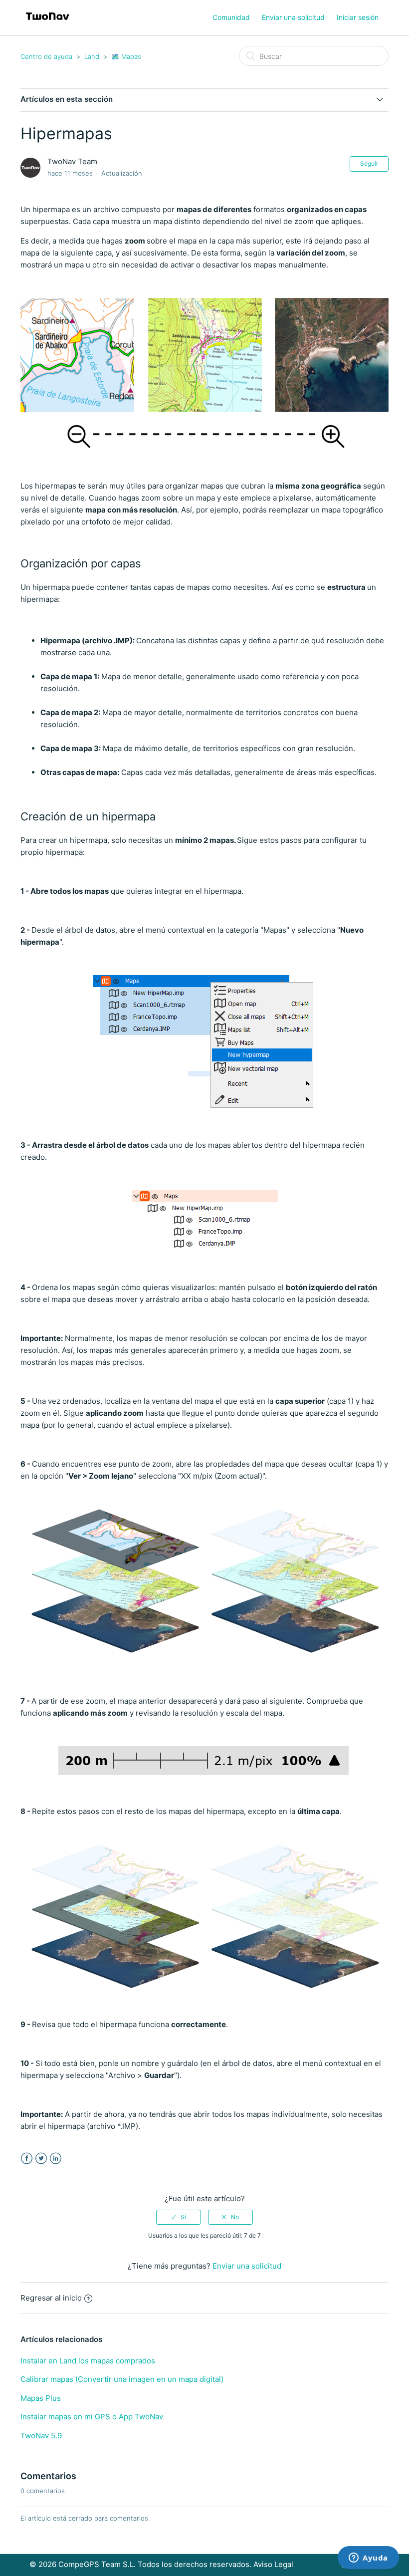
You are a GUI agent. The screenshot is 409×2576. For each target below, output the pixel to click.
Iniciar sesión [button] (358, 17)
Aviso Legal (273, 2564)
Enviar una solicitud (293, 17)
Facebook (27, 2159)
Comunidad (231, 17)
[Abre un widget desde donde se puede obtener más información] (368, 2559)
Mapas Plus (41, 2398)
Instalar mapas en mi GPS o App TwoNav (92, 2417)
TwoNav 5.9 (41, 2436)
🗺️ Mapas (126, 56)
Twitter (41, 2159)
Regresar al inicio (51, 2298)
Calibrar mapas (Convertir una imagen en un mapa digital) (122, 2379)
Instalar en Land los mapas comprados (88, 2361)
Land (92, 56)
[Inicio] (48, 23)
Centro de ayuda (46, 56)
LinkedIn (56, 2159)
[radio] (179, 2217)
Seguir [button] (369, 163)
